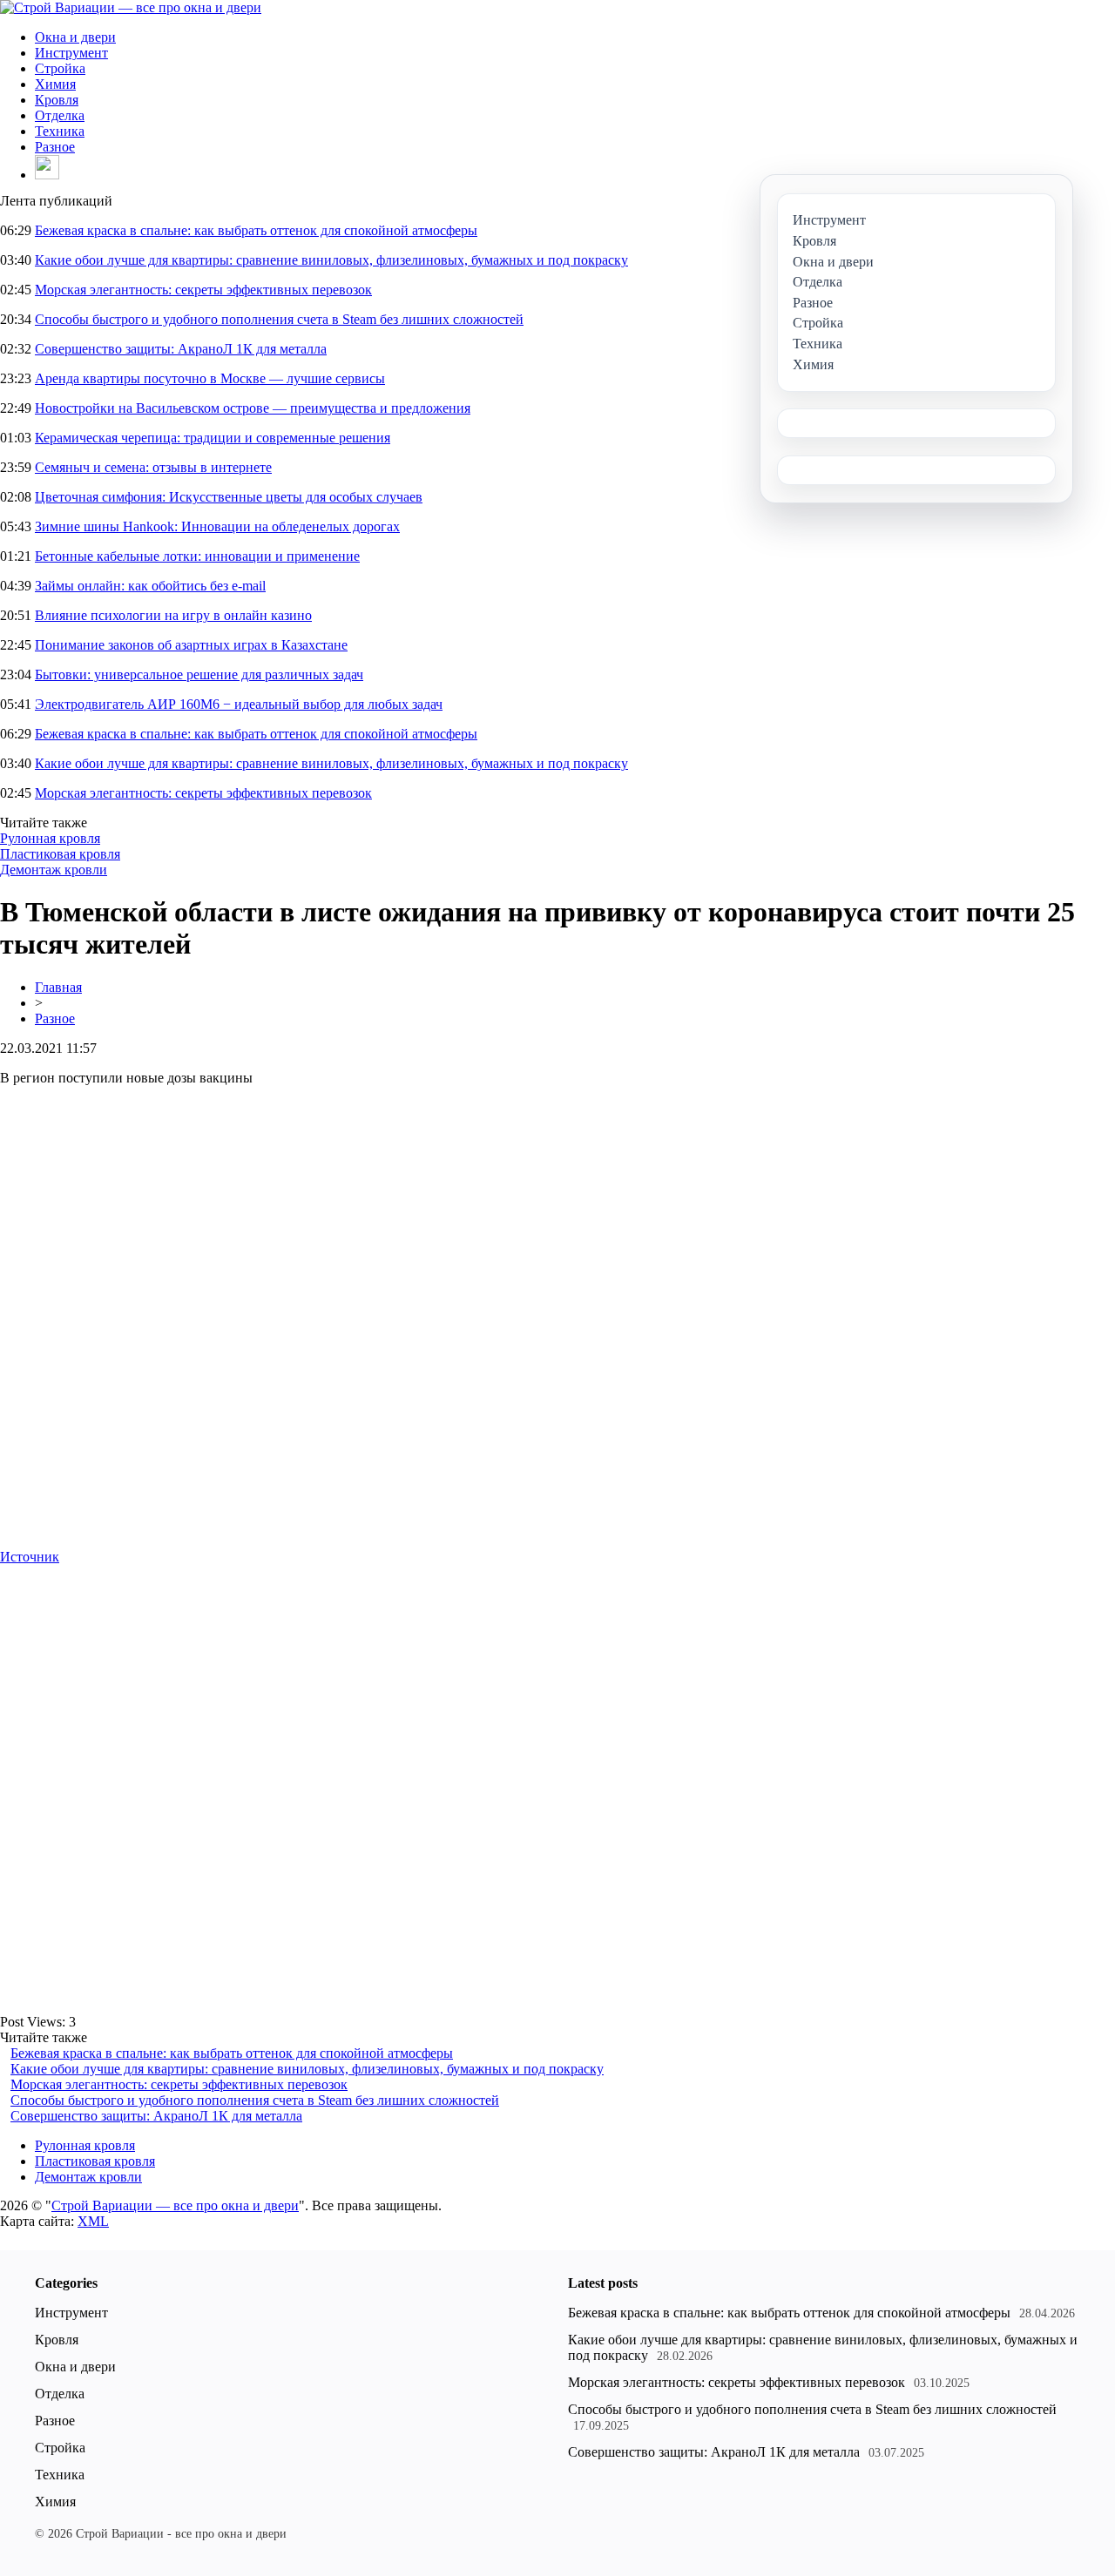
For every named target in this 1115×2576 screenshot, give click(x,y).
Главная (58, 987)
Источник (30, 1557)
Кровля (57, 100)
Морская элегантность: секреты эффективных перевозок (203, 290)
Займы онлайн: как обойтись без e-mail (150, 586)
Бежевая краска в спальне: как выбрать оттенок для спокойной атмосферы (256, 230)
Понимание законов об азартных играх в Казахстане (191, 645)
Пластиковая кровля (60, 854)
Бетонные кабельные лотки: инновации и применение (197, 556)
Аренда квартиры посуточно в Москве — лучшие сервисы (210, 378)
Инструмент (71, 53)
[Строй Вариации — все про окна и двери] (131, 7)
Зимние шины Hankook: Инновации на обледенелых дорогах (217, 526)
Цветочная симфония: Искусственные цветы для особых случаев (229, 497)
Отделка (60, 115)
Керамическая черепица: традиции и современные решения (213, 438)
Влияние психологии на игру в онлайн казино (173, 615)
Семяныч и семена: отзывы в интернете (153, 467)
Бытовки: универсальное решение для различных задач (199, 674)
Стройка (60, 68)
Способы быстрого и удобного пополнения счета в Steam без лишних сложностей (279, 319)
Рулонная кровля (50, 838)
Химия (55, 84)
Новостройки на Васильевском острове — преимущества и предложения (253, 408)
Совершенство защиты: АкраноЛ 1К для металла (181, 349)
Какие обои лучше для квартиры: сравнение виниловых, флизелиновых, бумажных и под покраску (331, 260)
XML (93, 2221)
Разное (55, 147)
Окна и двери (75, 37)
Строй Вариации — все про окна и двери (175, 2205)
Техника (60, 131)
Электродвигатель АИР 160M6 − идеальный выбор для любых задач (239, 704)
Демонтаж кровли (54, 870)
